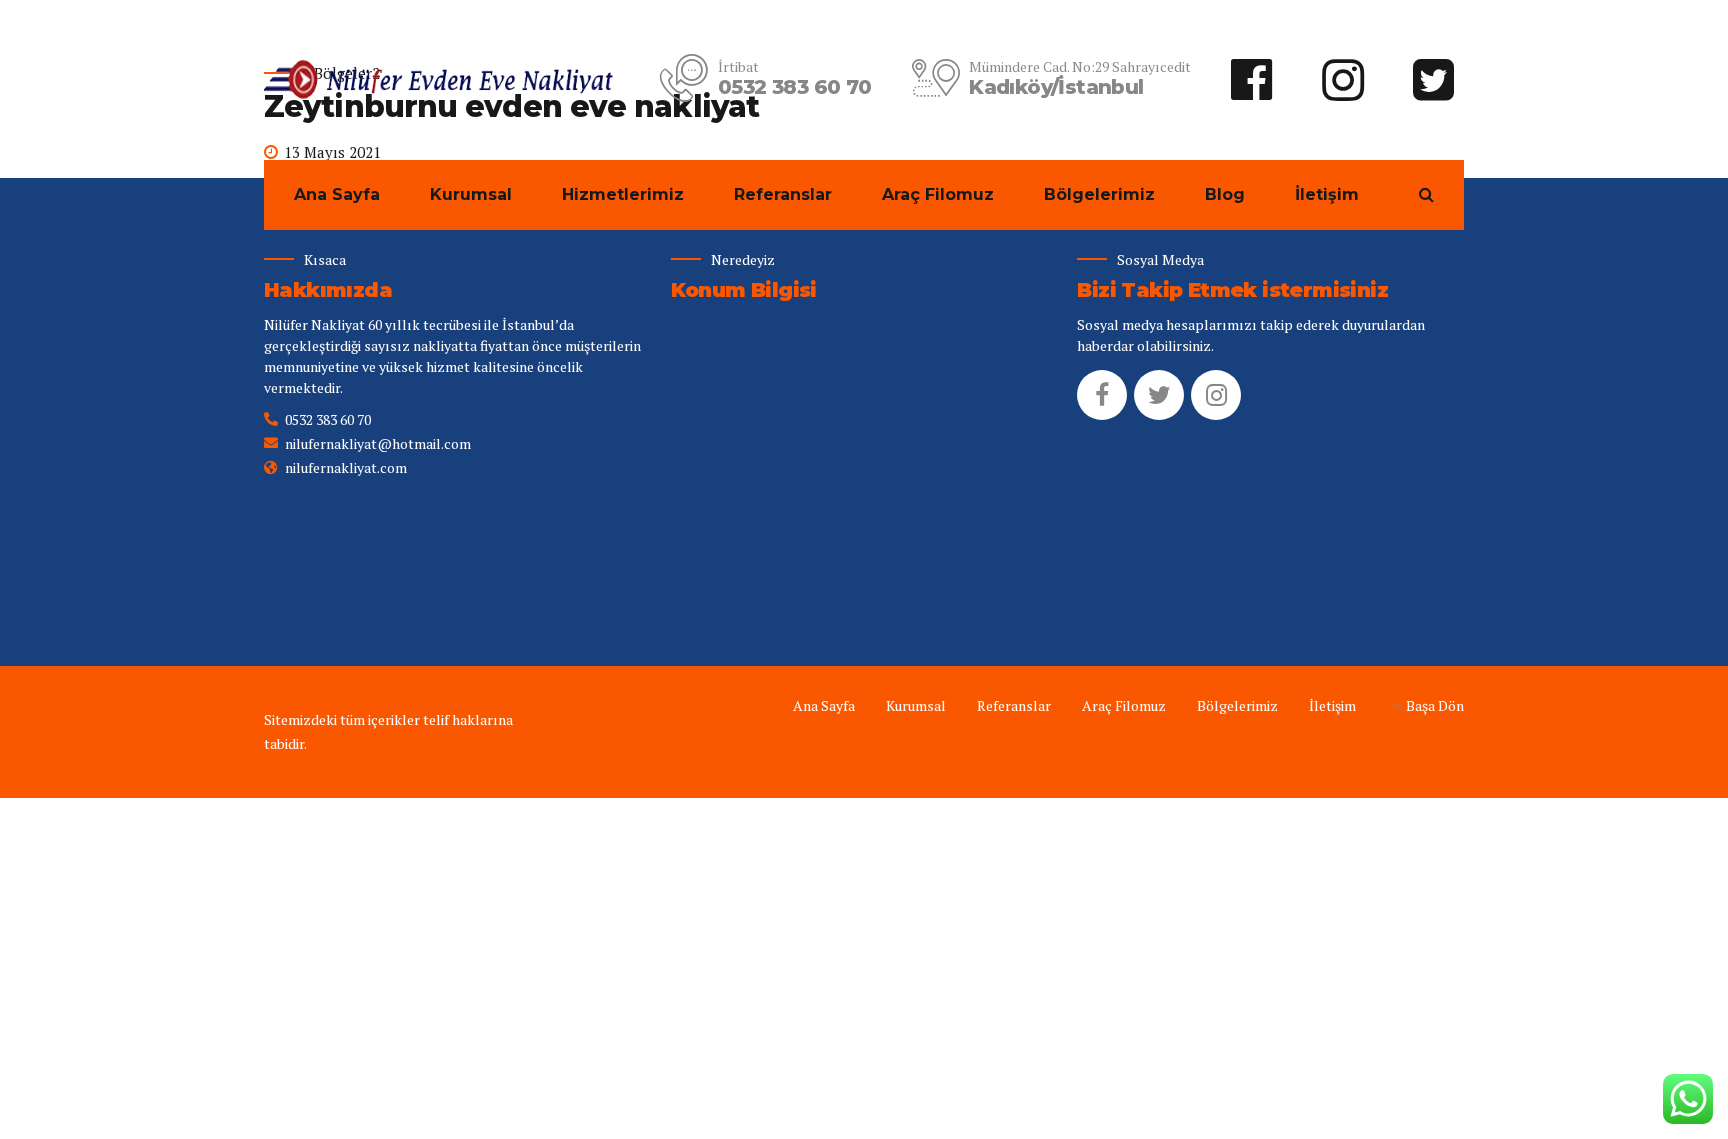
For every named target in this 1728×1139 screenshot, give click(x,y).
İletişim (1327, 194)
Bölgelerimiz (1099, 194)
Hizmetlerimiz (623, 194)
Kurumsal (471, 194)
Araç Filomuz (938, 194)
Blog (1225, 194)
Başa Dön (1435, 705)
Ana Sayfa (337, 194)
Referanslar (783, 194)
